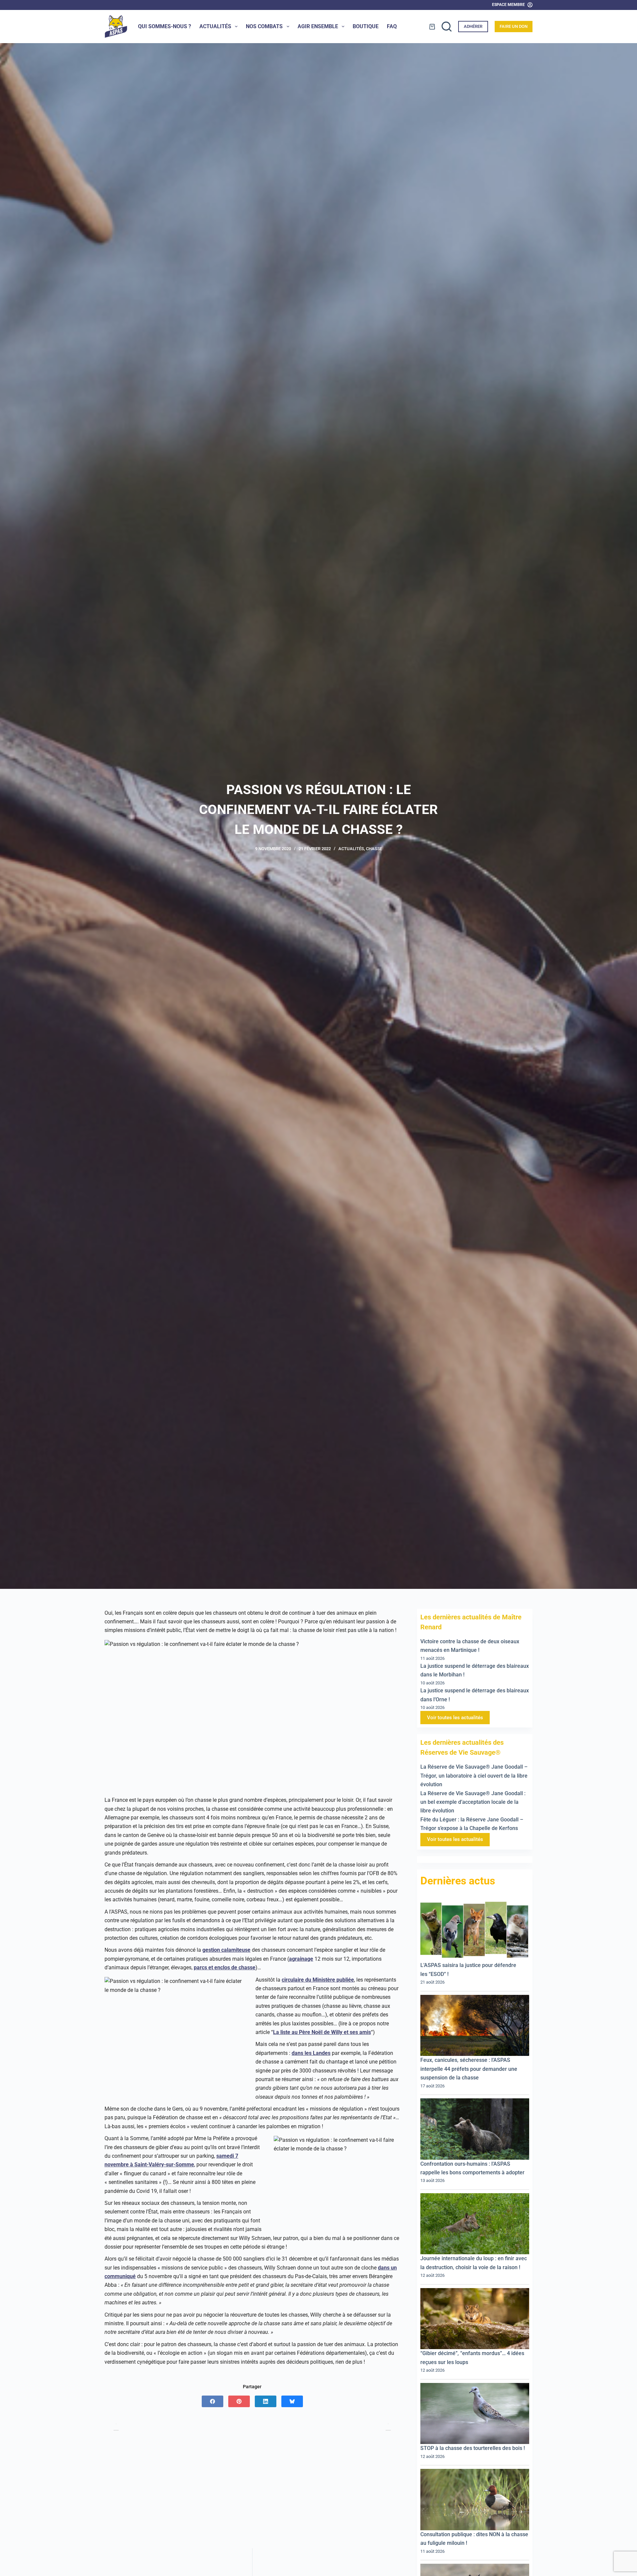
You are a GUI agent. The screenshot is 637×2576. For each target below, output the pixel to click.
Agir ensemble (318, 26)
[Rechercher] (447, 27)
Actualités (215, 26)
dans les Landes (311, 2053)
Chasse (374, 849)
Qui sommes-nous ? (165, 26)
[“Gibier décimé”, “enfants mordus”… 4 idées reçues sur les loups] (475, 2319)
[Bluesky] (292, 2401)
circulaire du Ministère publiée (318, 1980)
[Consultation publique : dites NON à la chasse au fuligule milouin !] (475, 2500)
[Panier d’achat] (432, 27)
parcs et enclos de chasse (225, 1967)
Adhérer (473, 26)
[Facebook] (212, 2401)
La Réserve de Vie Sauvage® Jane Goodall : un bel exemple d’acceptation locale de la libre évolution (473, 1802)
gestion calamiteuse (226, 1950)
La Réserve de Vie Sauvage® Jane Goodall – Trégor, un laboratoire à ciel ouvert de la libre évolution (474, 1776)
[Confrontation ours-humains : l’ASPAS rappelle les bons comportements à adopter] (475, 2129)
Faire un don (514, 26)
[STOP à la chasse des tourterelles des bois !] (475, 2413)
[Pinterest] (239, 2401)
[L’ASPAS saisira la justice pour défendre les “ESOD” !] (475, 1930)
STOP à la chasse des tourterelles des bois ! (474, 2448)
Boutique (366, 26)
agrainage (301, 1959)
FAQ (392, 26)
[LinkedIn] (266, 2401)
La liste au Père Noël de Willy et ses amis (322, 2032)
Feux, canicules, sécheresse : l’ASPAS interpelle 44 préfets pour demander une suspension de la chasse (469, 2069)
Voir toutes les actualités (455, 1718)
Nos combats (264, 26)
